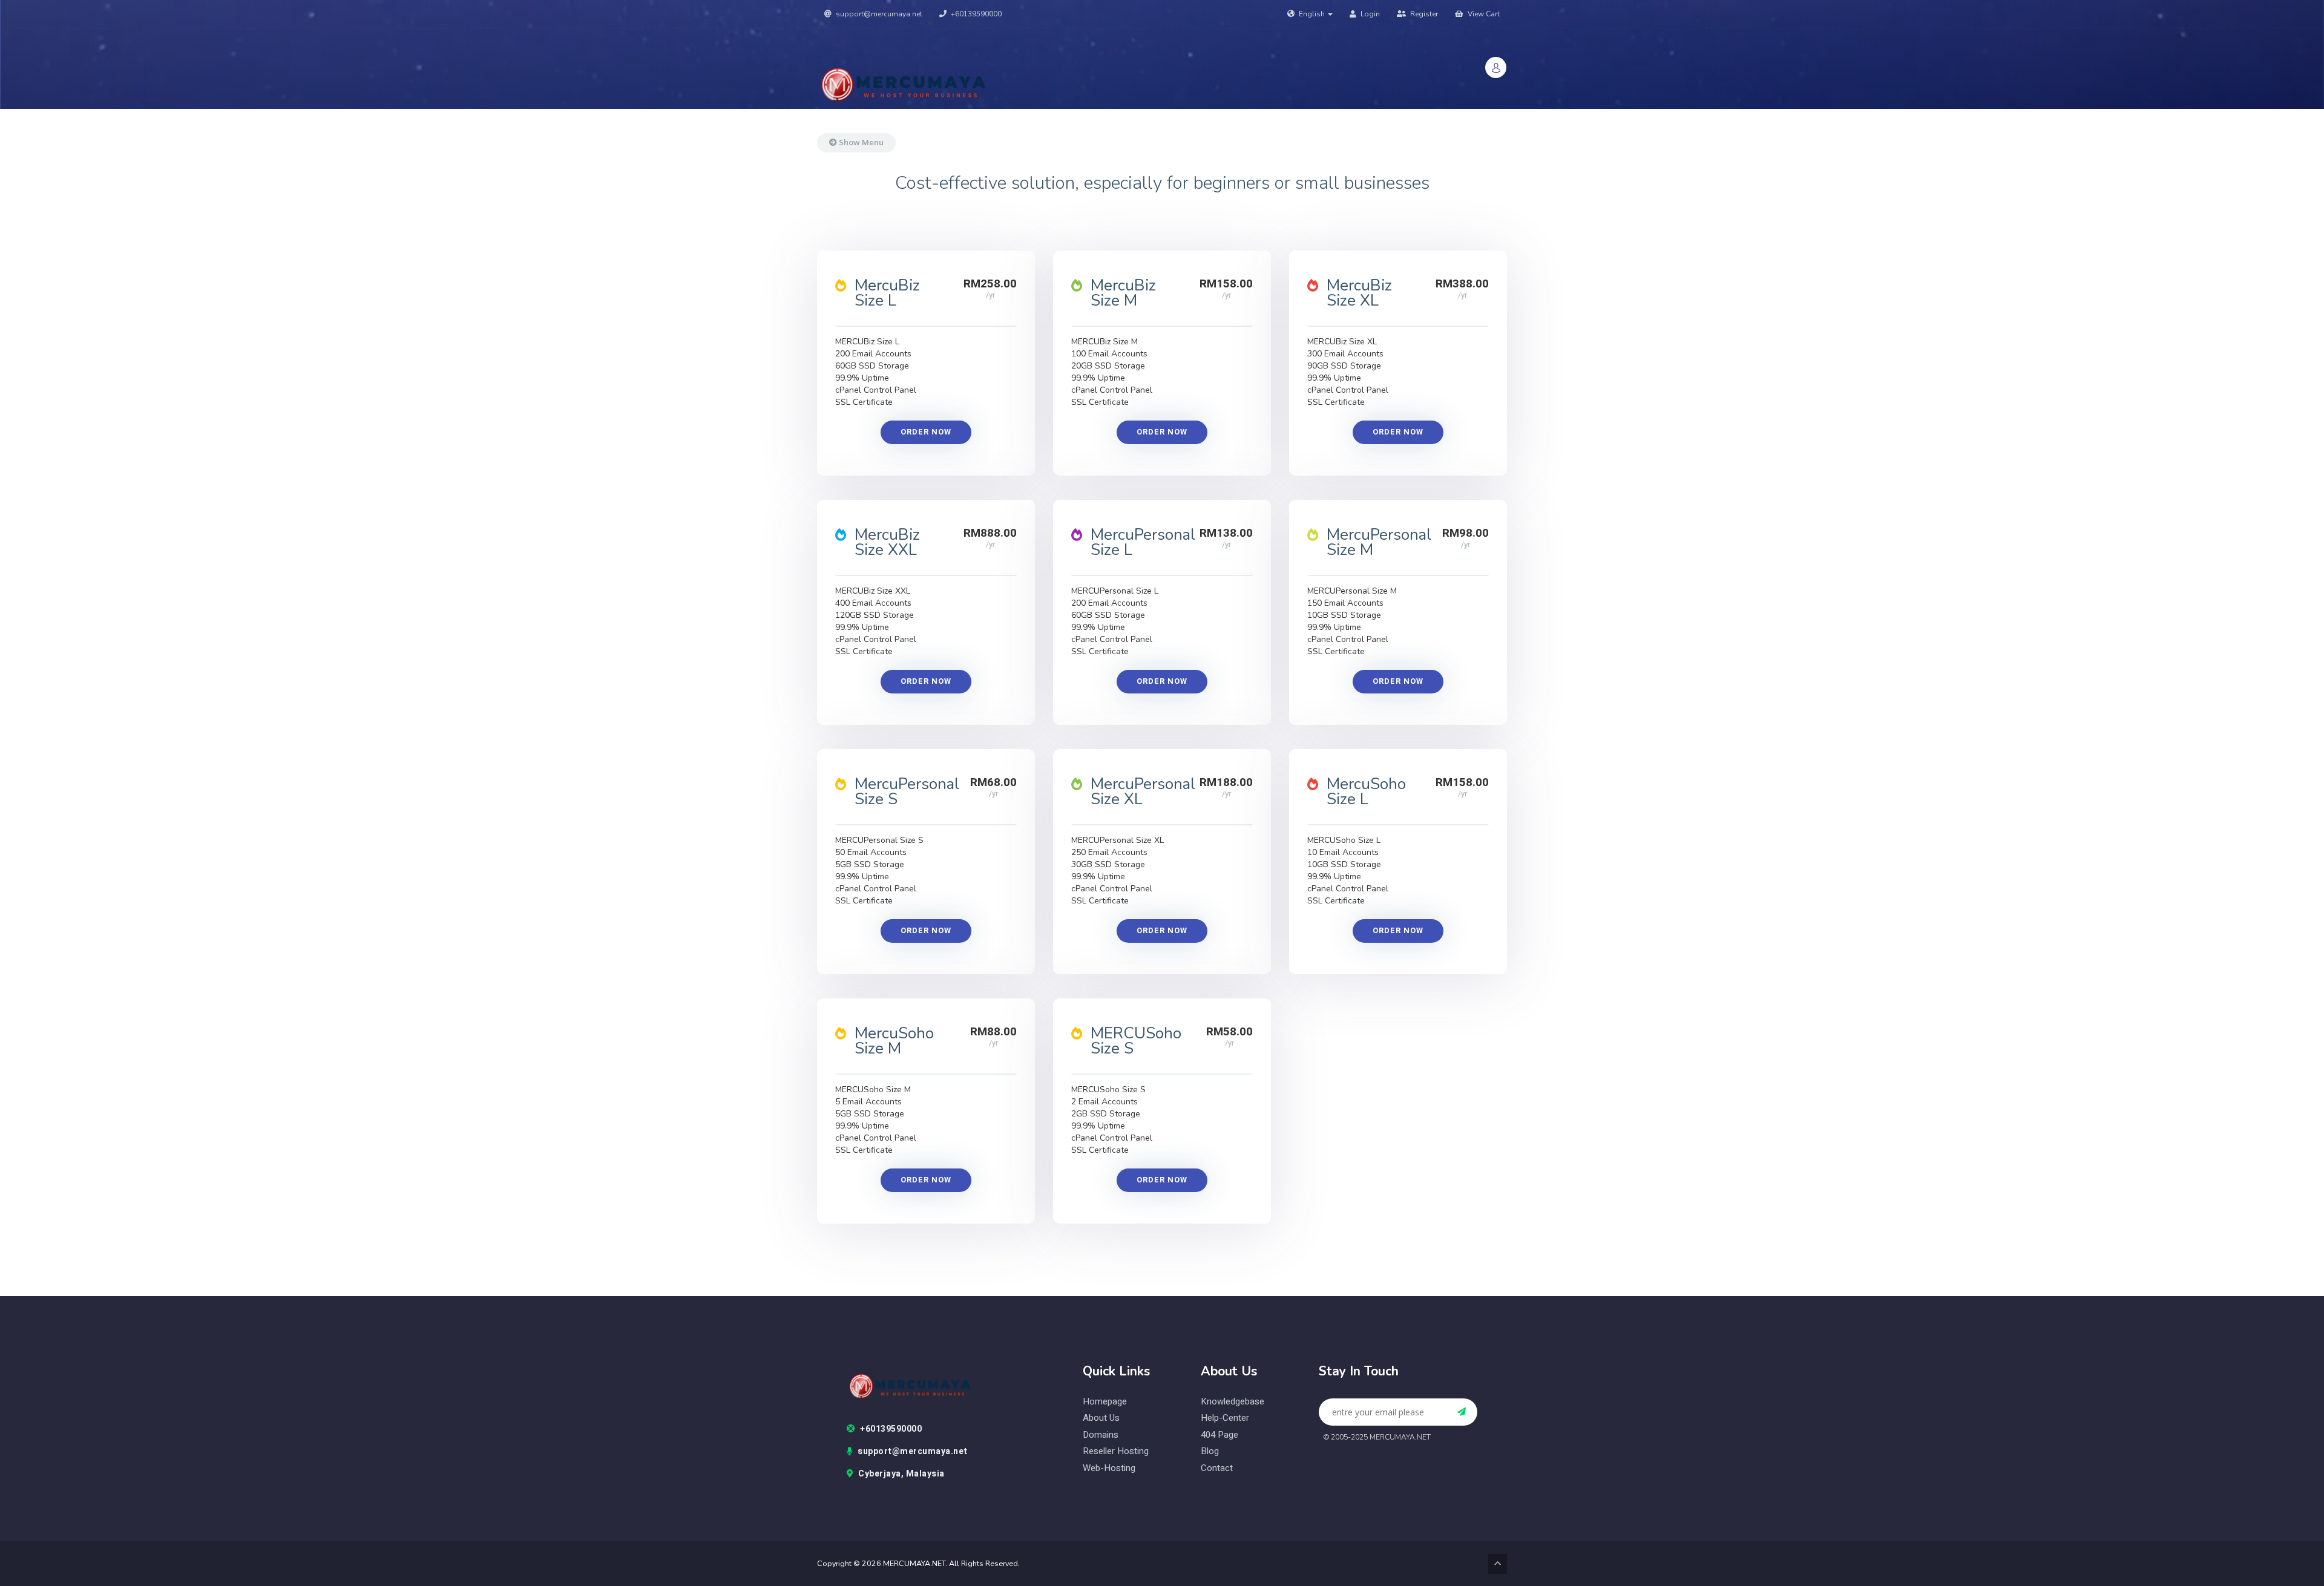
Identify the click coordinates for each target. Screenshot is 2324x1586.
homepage (1105, 1402)
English (1312, 14)
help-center (1225, 1418)
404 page (1219, 1435)
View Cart (1483, 14)
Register (1423, 14)
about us (1101, 1418)
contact (1217, 1468)
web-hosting (1109, 1468)
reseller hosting (1116, 1451)
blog (1210, 1451)
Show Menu (860, 142)
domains (1101, 1435)
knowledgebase (1233, 1402)
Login (1369, 14)
